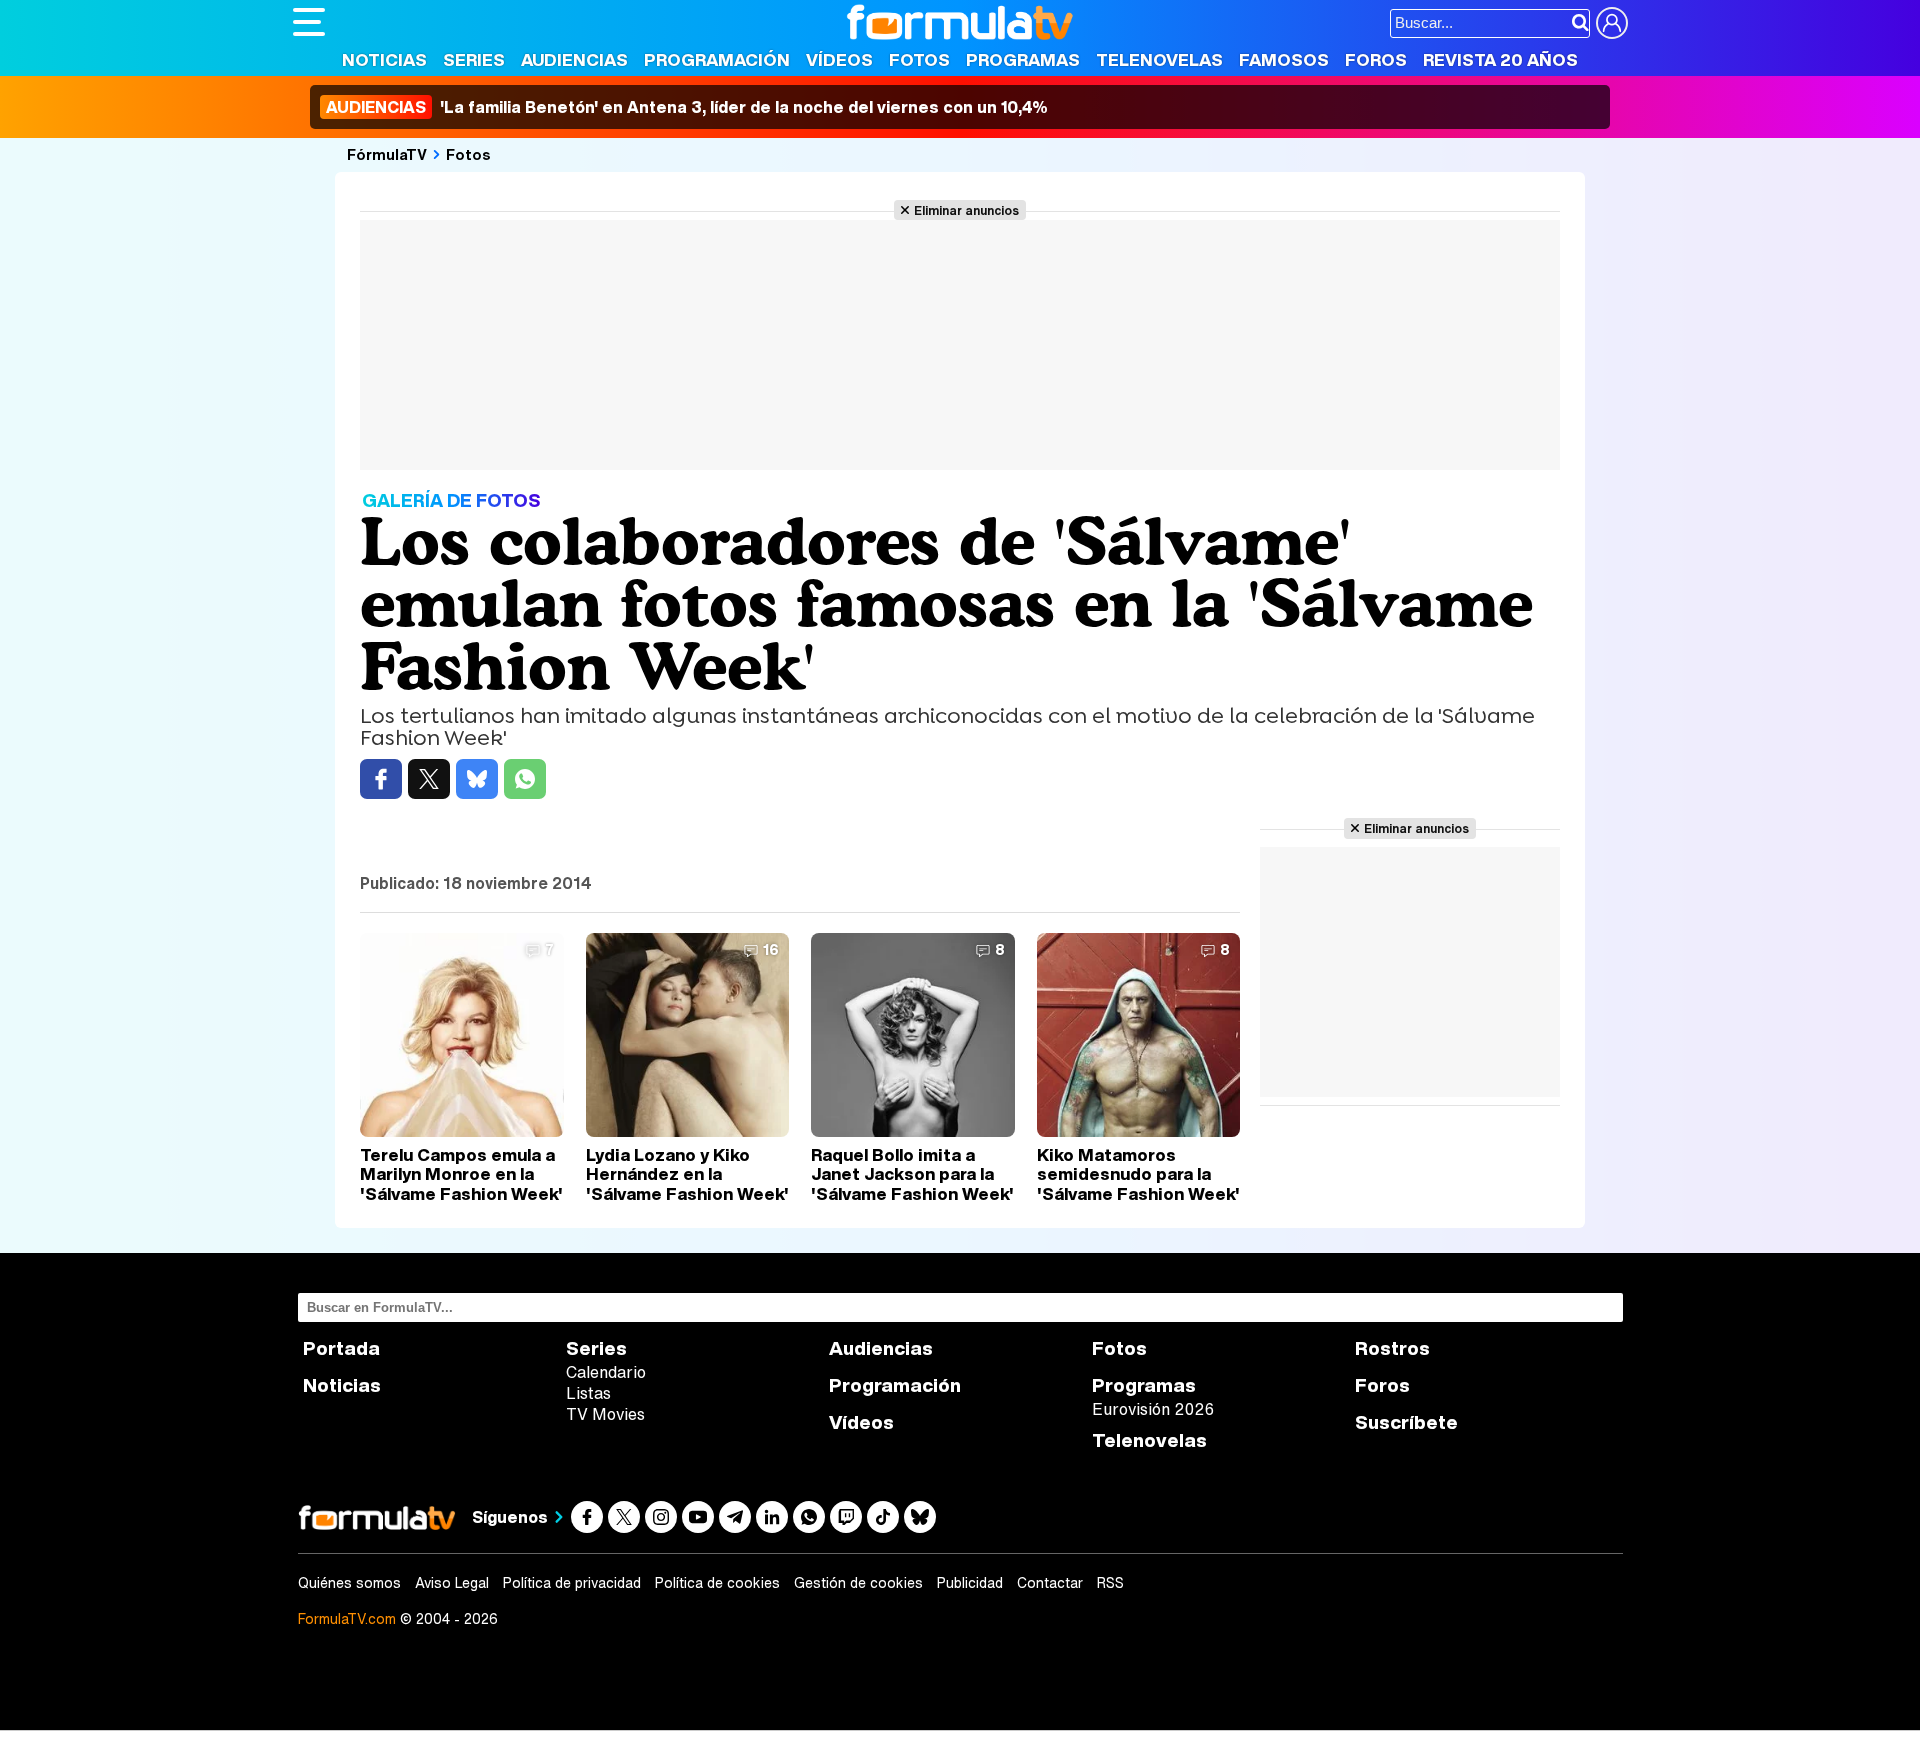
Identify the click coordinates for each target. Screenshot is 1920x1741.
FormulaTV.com (347, 1618)
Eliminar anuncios (966, 210)
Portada (341, 1348)
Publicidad (970, 1583)
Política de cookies (717, 1583)
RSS (1110, 1583)
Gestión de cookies (858, 1583)
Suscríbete (1406, 1422)
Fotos (919, 59)
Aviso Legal (452, 1583)
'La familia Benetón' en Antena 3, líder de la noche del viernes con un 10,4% (687, 107)
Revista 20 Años (1500, 59)
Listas (588, 1393)
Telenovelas (1159, 59)
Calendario (606, 1372)
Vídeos (839, 59)
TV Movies (605, 1414)
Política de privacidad (572, 1583)
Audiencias (574, 59)
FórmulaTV (387, 154)
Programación (717, 59)
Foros (1376, 59)
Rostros (1392, 1348)
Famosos (1284, 59)
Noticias (384, 59)
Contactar (1050, 1583)
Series (474, 59)
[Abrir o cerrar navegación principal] (309, 22)
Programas (1023, 59)
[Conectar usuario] (1612, 23)
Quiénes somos (349, 1583)
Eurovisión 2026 (1153, 1409)
